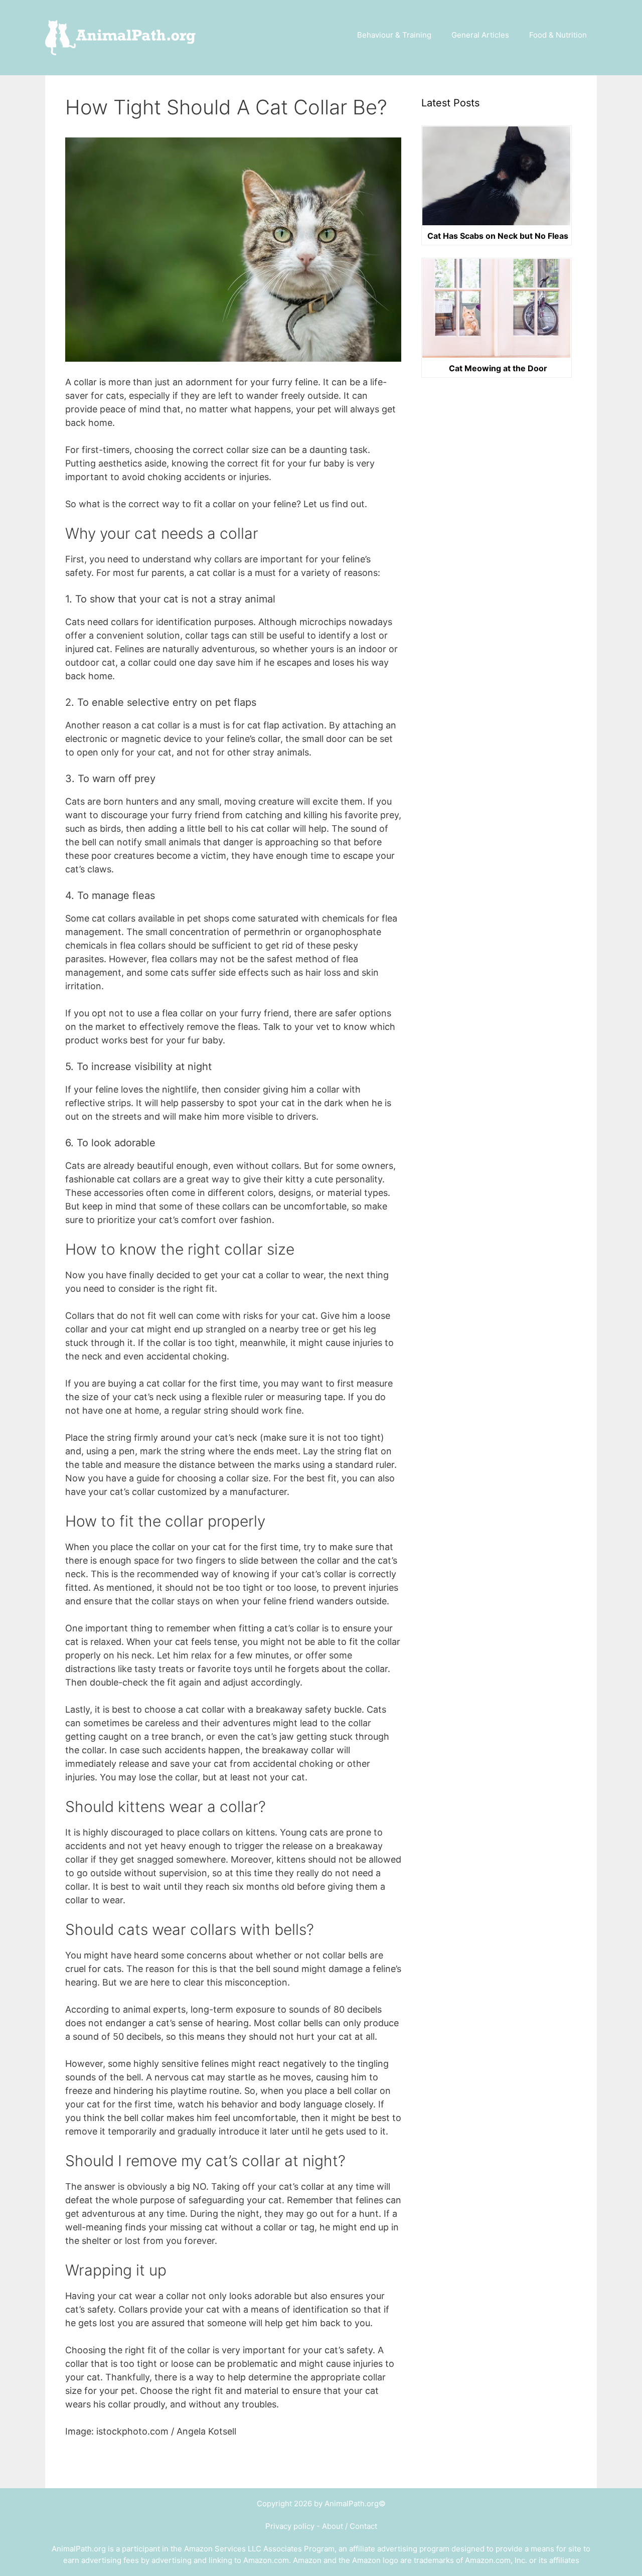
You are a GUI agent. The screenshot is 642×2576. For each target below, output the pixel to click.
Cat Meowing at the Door (498, 369)
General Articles (480, 35)
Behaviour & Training (394, 35)
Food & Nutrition (558, 35)
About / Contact (350, 2526)
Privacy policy (290, 2526)
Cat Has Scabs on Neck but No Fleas (498, 236)
